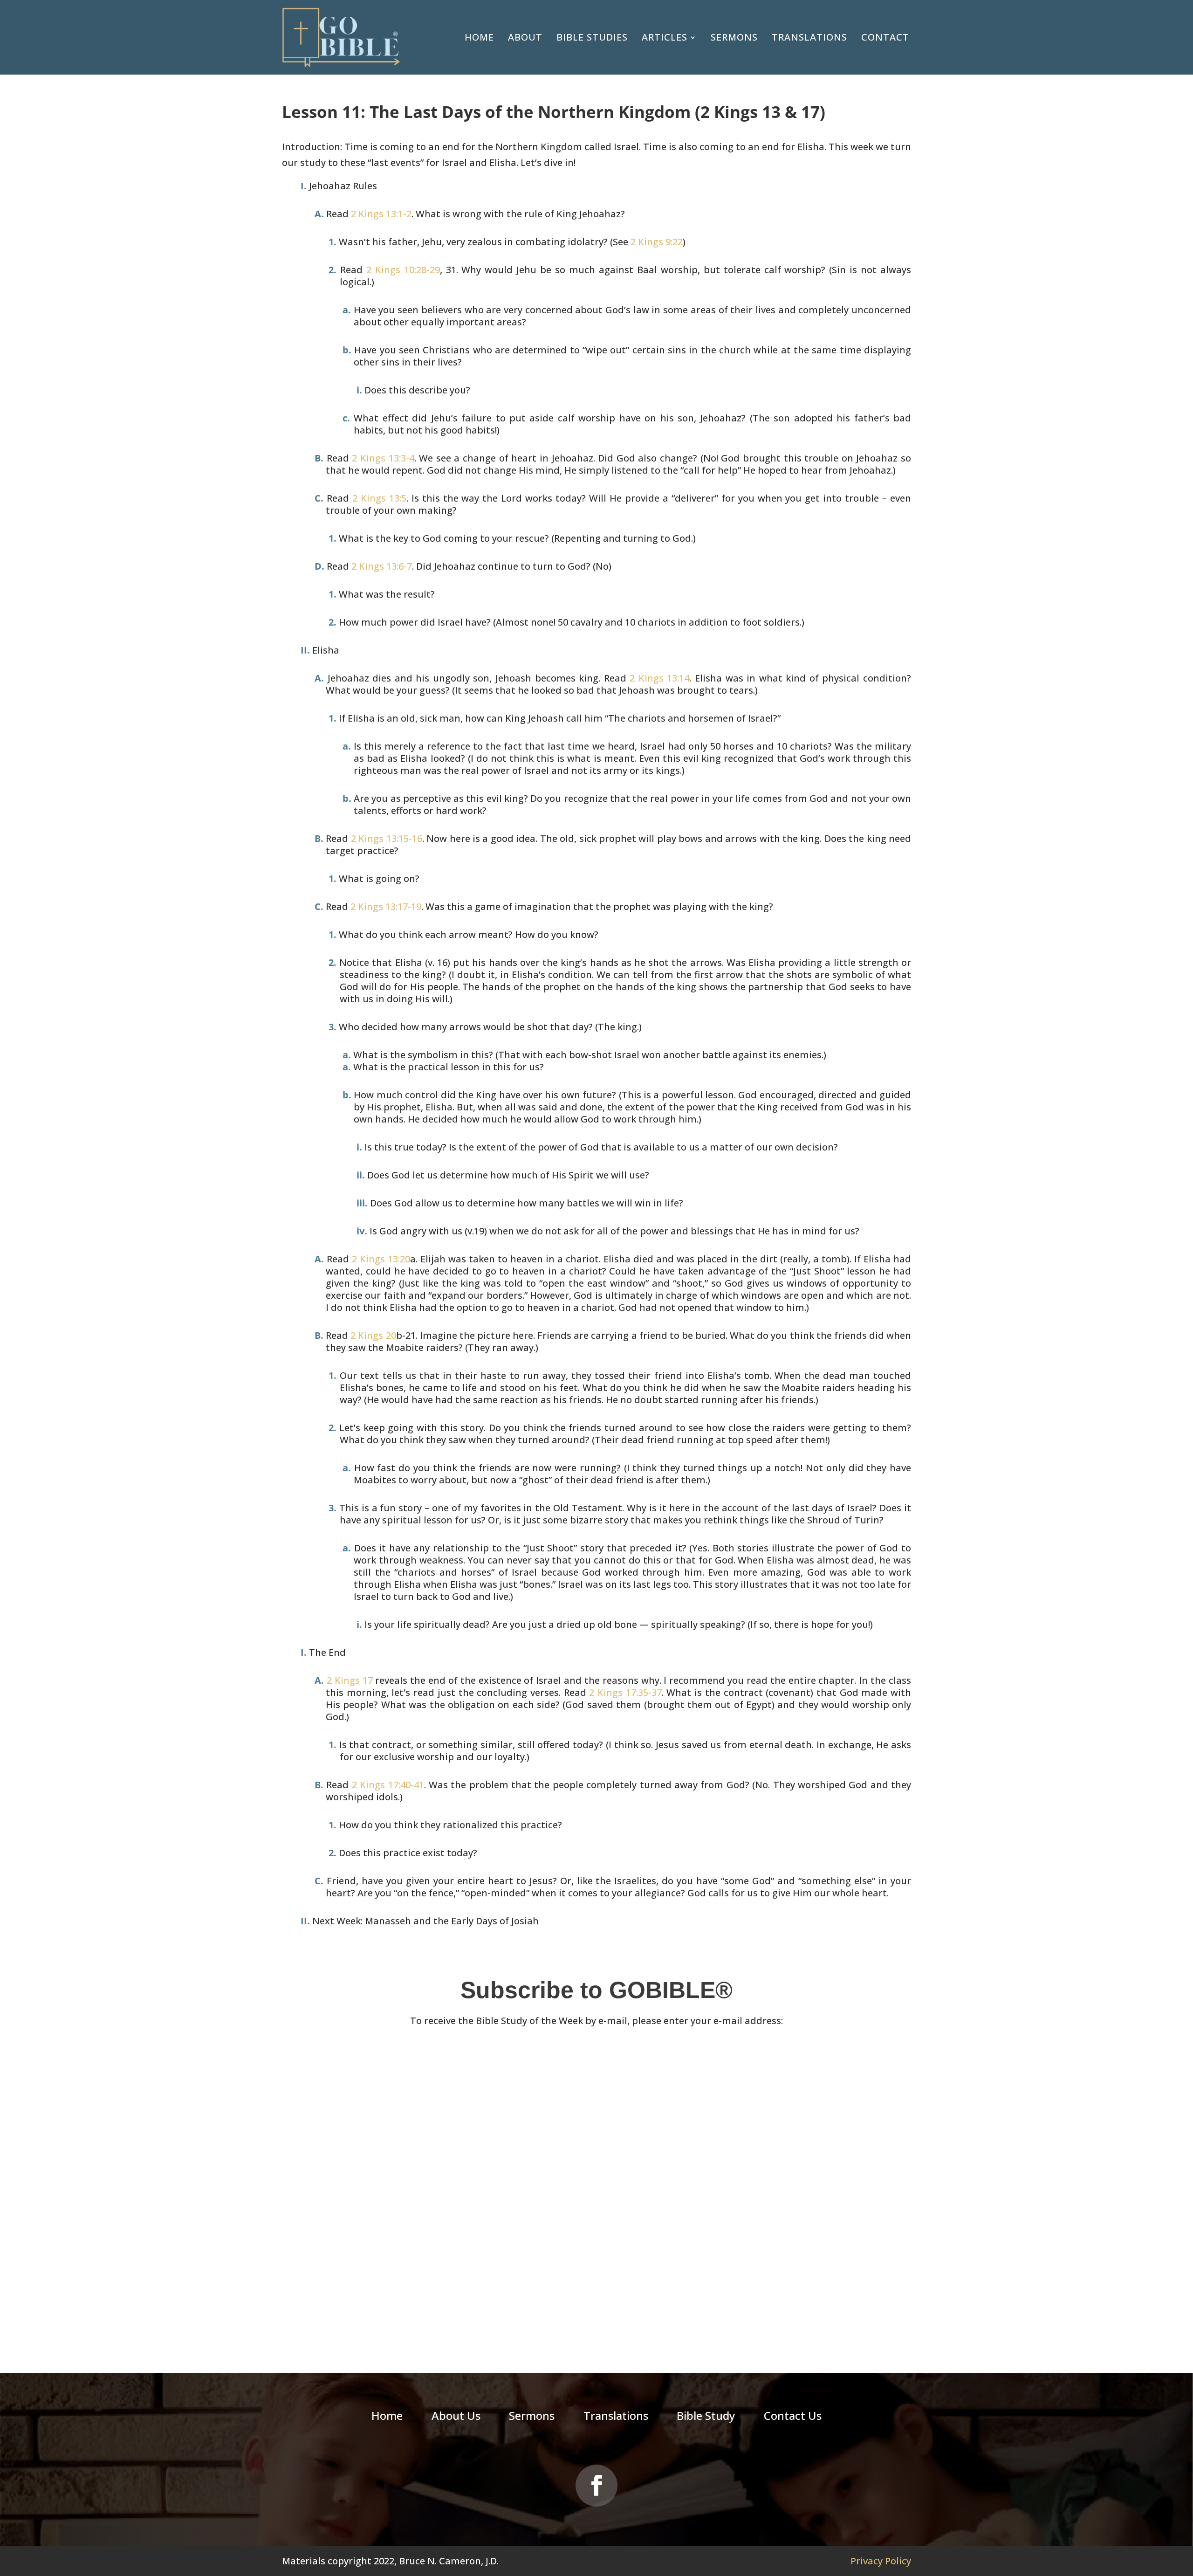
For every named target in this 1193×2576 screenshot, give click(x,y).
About (525, 37)
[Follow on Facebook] (596, 2486)
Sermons (734, 37)
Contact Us (793, 2418)
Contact (885, 37)
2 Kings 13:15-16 (387, 838)
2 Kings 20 (373, 1335)
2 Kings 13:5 (379, 498)
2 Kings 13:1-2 (381, 214)
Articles (665, 37)
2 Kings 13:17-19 (386, 906)
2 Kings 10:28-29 (403, 270)
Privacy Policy (881, 2561)
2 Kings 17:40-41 (388, 1785)
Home (479, 37)
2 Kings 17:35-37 (625, 1692)
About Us (456, 2418)
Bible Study (706, 2418)
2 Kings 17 (350, 1680)
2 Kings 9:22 (657, 242)
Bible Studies (592, 37)
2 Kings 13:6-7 (382, 566)
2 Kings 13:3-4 (383, 458)
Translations (809, 37)
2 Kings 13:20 (381, 1259)
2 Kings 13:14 (659, 678)
